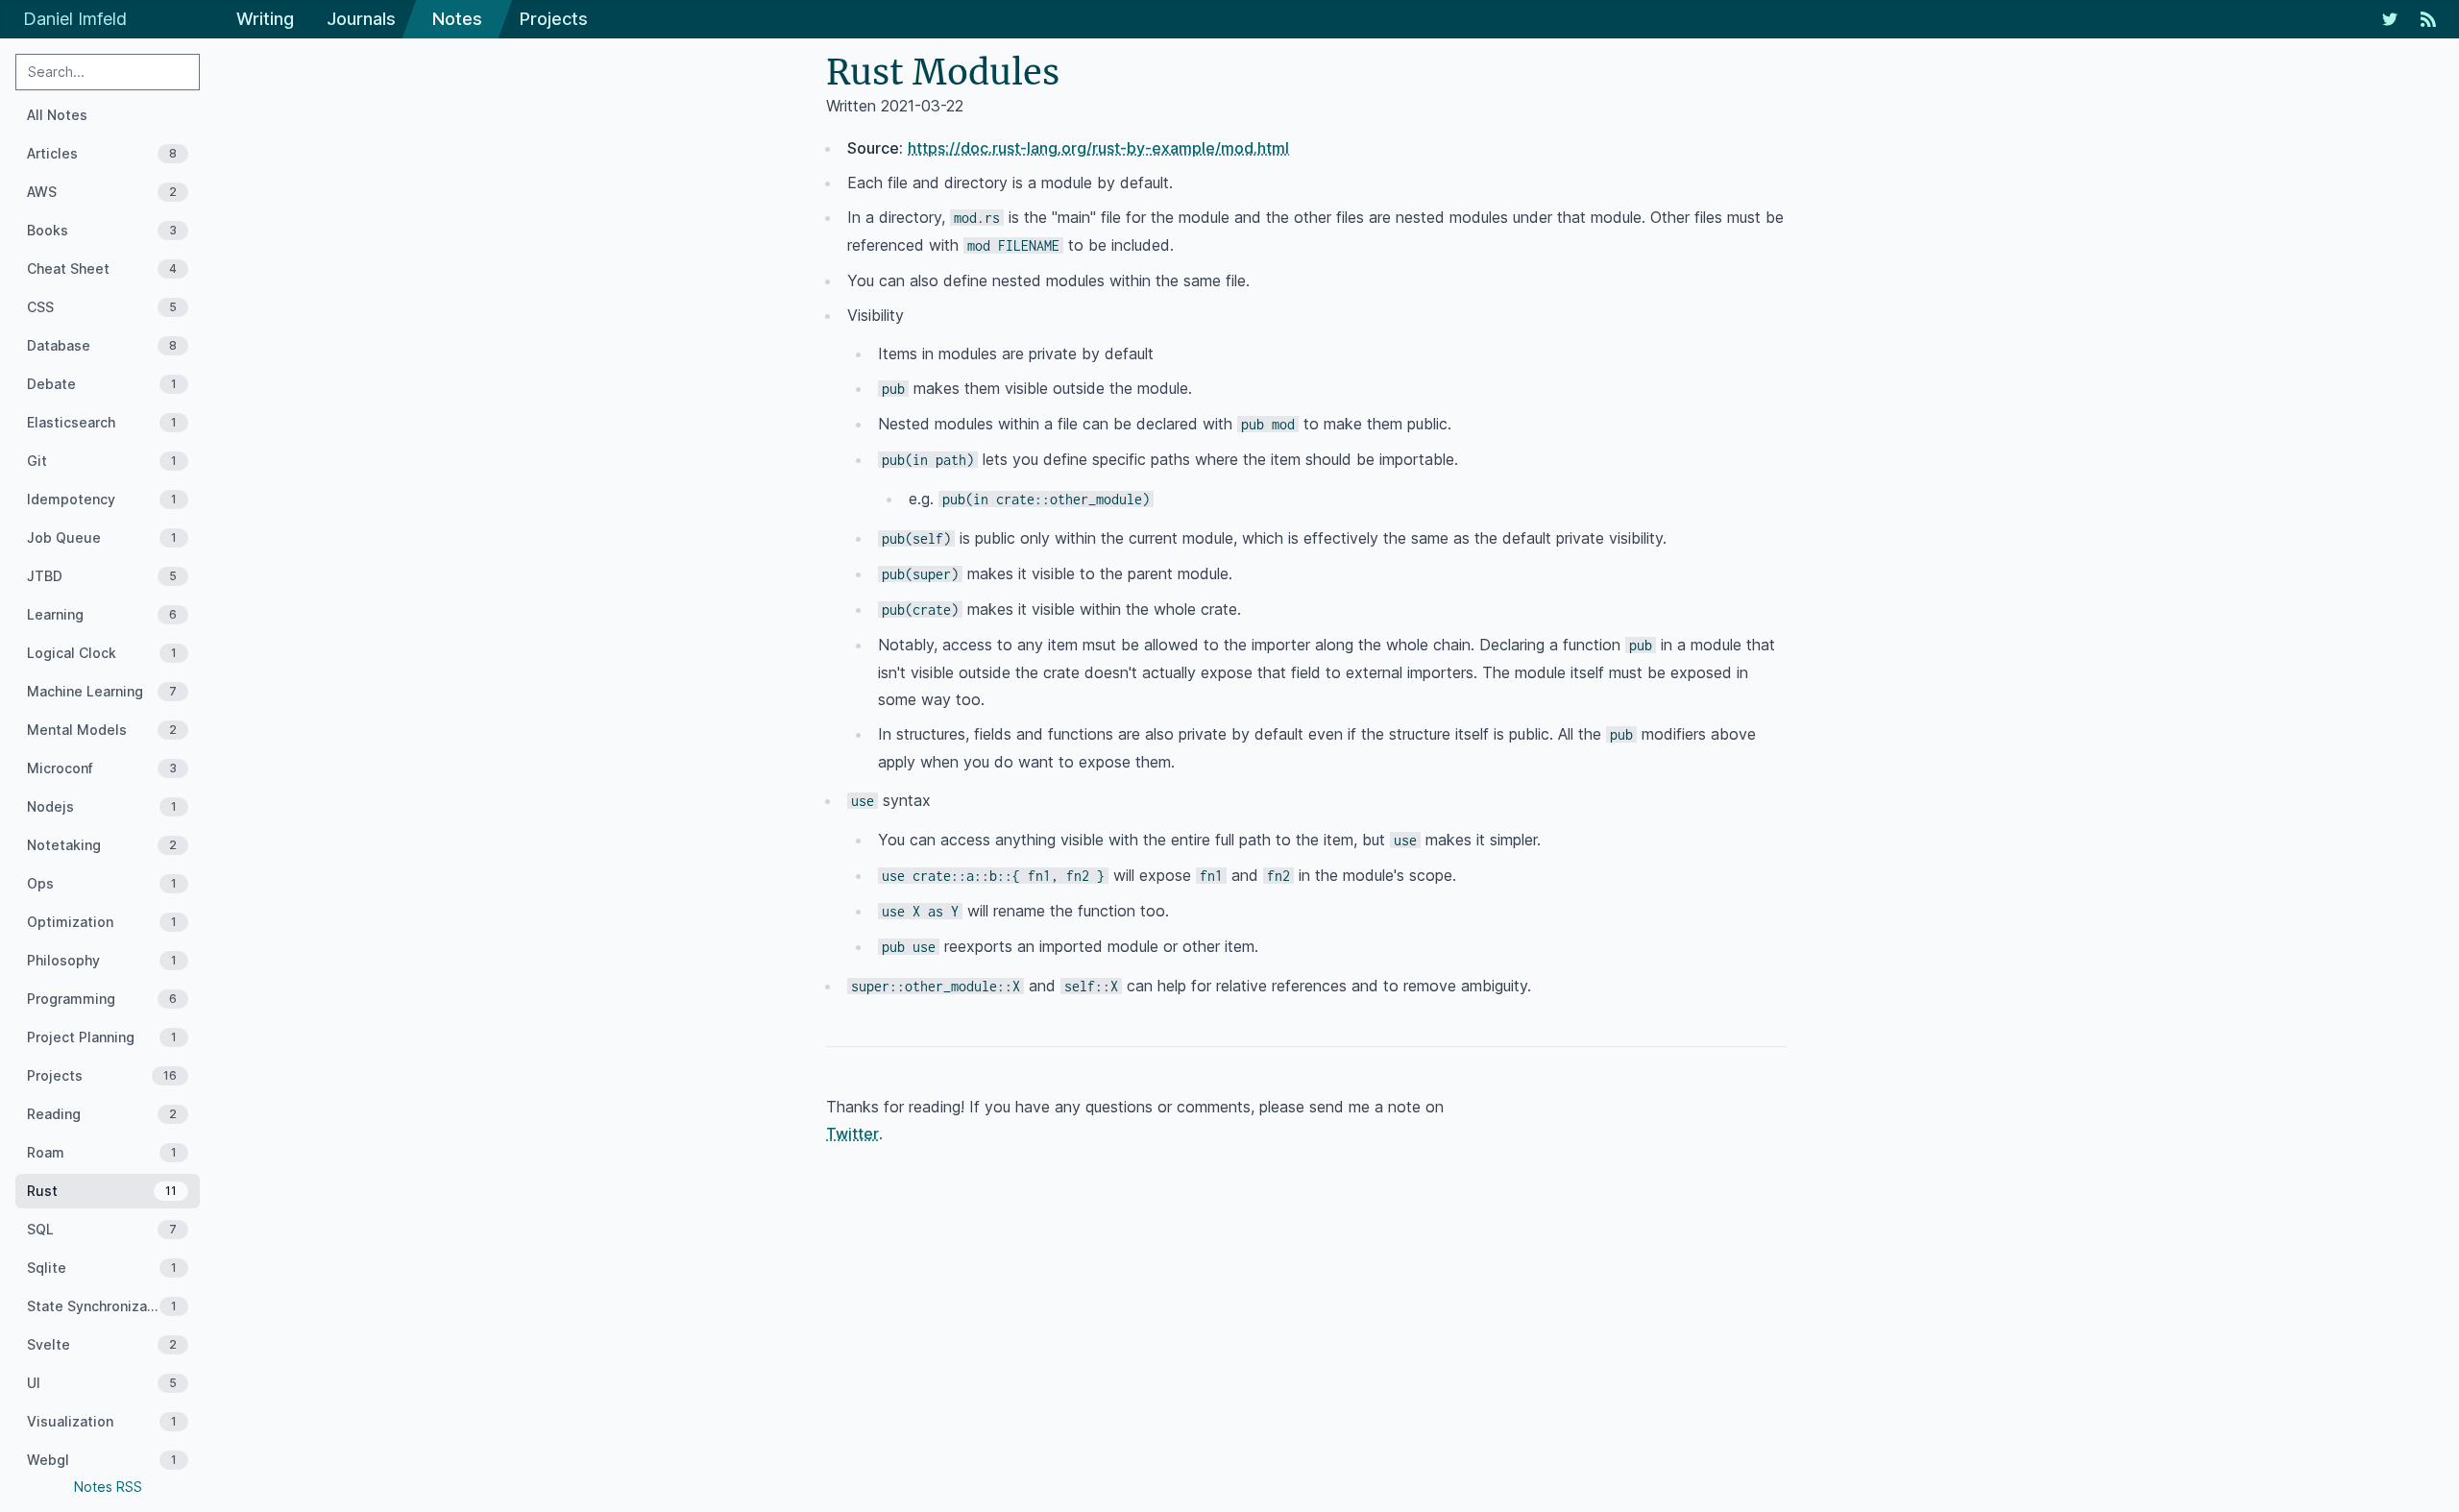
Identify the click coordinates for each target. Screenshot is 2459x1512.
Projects (554, 19)
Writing (265, 19)
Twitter (852, 1134)
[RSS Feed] (2428, 19)
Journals (361, 19)
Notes (457, 19)
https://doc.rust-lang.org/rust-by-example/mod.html (1098, 148)
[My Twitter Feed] (2390, 19)
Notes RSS (108, 1487)
